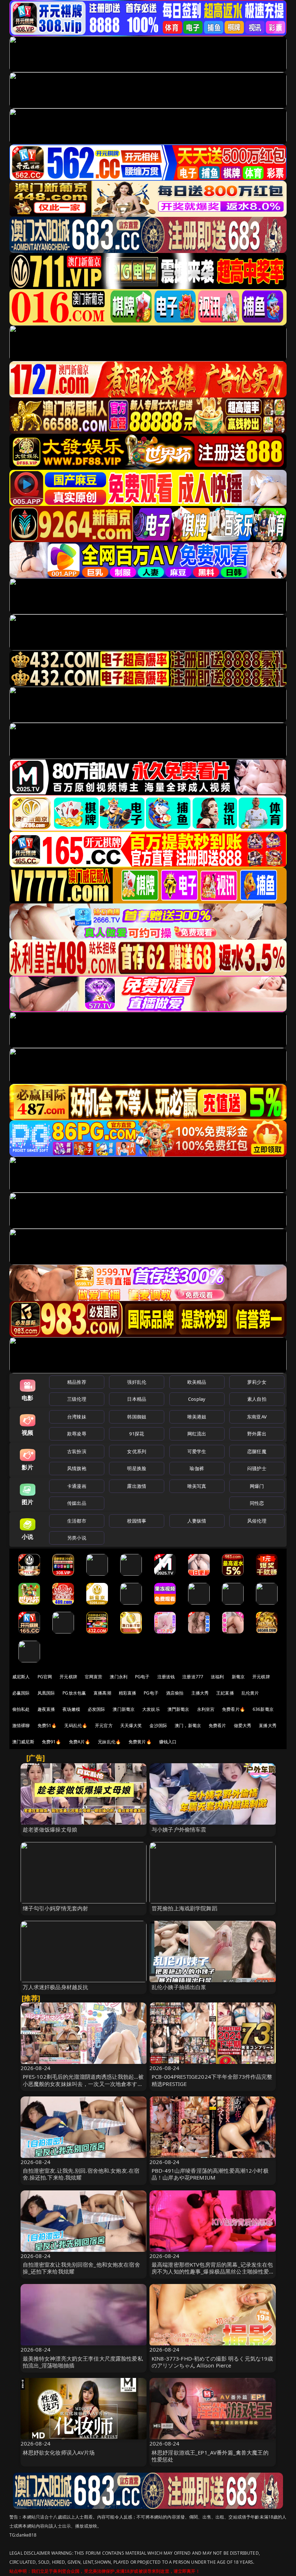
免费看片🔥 (234, 1709)
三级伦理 (77, 1399)
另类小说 (77, 1538)
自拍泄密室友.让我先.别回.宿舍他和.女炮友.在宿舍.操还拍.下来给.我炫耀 (81, 2174)
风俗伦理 (257, 1521)
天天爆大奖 (131, 1725)
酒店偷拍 (175, 1693)
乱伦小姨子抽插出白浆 (179, 1987)
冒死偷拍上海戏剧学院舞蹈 (184, 1908)
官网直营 (94, 1677)
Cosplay (197, 1399)
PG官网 (45, 1677)
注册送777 (193, 1677)
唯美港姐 (197, 1417)
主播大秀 (200, 1693)
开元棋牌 (68, 1677)
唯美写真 (197, 1486)
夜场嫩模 (71, 1709)
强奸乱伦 (137, 1382)
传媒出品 (77, 1503)
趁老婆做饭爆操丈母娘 (50, 1829)
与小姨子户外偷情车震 (179, 1829)
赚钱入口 (168, 1742)
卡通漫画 (77, 1486)
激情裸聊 (21, 1725)
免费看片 (217, 1725)
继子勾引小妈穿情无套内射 (56, 1908)
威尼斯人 (21, 1677)
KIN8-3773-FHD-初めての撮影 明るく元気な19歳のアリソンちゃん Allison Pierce (212, 2362)
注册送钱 (166, 1677)
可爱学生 (197, 1451)
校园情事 (137, 1521)
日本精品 (137, 1399)
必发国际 (97, 1709)
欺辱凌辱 (77, 1434)
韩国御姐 (137, 1417)
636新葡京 (263, 1709)
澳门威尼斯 (23, 1742)
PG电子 (142, 1677)
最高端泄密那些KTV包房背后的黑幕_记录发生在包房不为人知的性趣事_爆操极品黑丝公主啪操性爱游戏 (212, 2271)
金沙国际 (158, 1725)
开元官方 (104, 1725)
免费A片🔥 (80, 1742)
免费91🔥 (52, 1742)
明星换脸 (137, 1468)
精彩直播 (128, 1693)
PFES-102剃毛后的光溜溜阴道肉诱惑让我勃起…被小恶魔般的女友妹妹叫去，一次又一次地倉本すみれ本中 (83, 2083)
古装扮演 (77, 1451)
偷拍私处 (21, 1709)
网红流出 (197, 1434)
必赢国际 (21, 1693)
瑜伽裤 (197, 1468)
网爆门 (257, 1486)
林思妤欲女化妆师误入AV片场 (59, 2452)
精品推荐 (77, 1382)
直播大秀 (268, 1725)
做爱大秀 (243, 1725)
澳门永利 (119, 1677)
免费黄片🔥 (140, 1742)
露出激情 (137, 1486)
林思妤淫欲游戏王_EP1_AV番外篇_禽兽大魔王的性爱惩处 (210, 2456)
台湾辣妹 (77, 1417)
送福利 (217, 1677)
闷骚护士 (257, 1468)
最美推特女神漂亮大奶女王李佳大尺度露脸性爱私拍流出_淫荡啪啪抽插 (83, 2362)
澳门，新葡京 (188, 1725)
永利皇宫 (206, 1709)
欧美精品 (197, 1382)
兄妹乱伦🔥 (109, 1742)
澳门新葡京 (124, 1709)
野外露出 (257, 1434)
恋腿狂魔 (257, 1451)
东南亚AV (257, 1417)
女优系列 (137, 1451)
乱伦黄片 (250, 1693)
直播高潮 (102, 1693)
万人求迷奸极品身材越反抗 (56, 1987)
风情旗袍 (77, 1468)
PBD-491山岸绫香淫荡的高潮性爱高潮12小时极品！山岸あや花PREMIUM (210, 2174)
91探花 (137, 1434)
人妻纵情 (197, 1521)
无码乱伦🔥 (76, 1725)
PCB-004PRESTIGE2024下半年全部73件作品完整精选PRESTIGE (212, 2080)
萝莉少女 (257, 1382)
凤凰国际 (46, 1693)
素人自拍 (257, 1399)
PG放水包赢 (74, 1693)
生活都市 (77, 1521)
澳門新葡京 (179, 1709)
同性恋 (257, 1503)
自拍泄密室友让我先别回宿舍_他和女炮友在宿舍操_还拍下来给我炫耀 (81, 2268)
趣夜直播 (46, 1709)
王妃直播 (225, 1693)
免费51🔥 (47, 1725)
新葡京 (238, 1677)
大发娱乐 (151, 1709)
